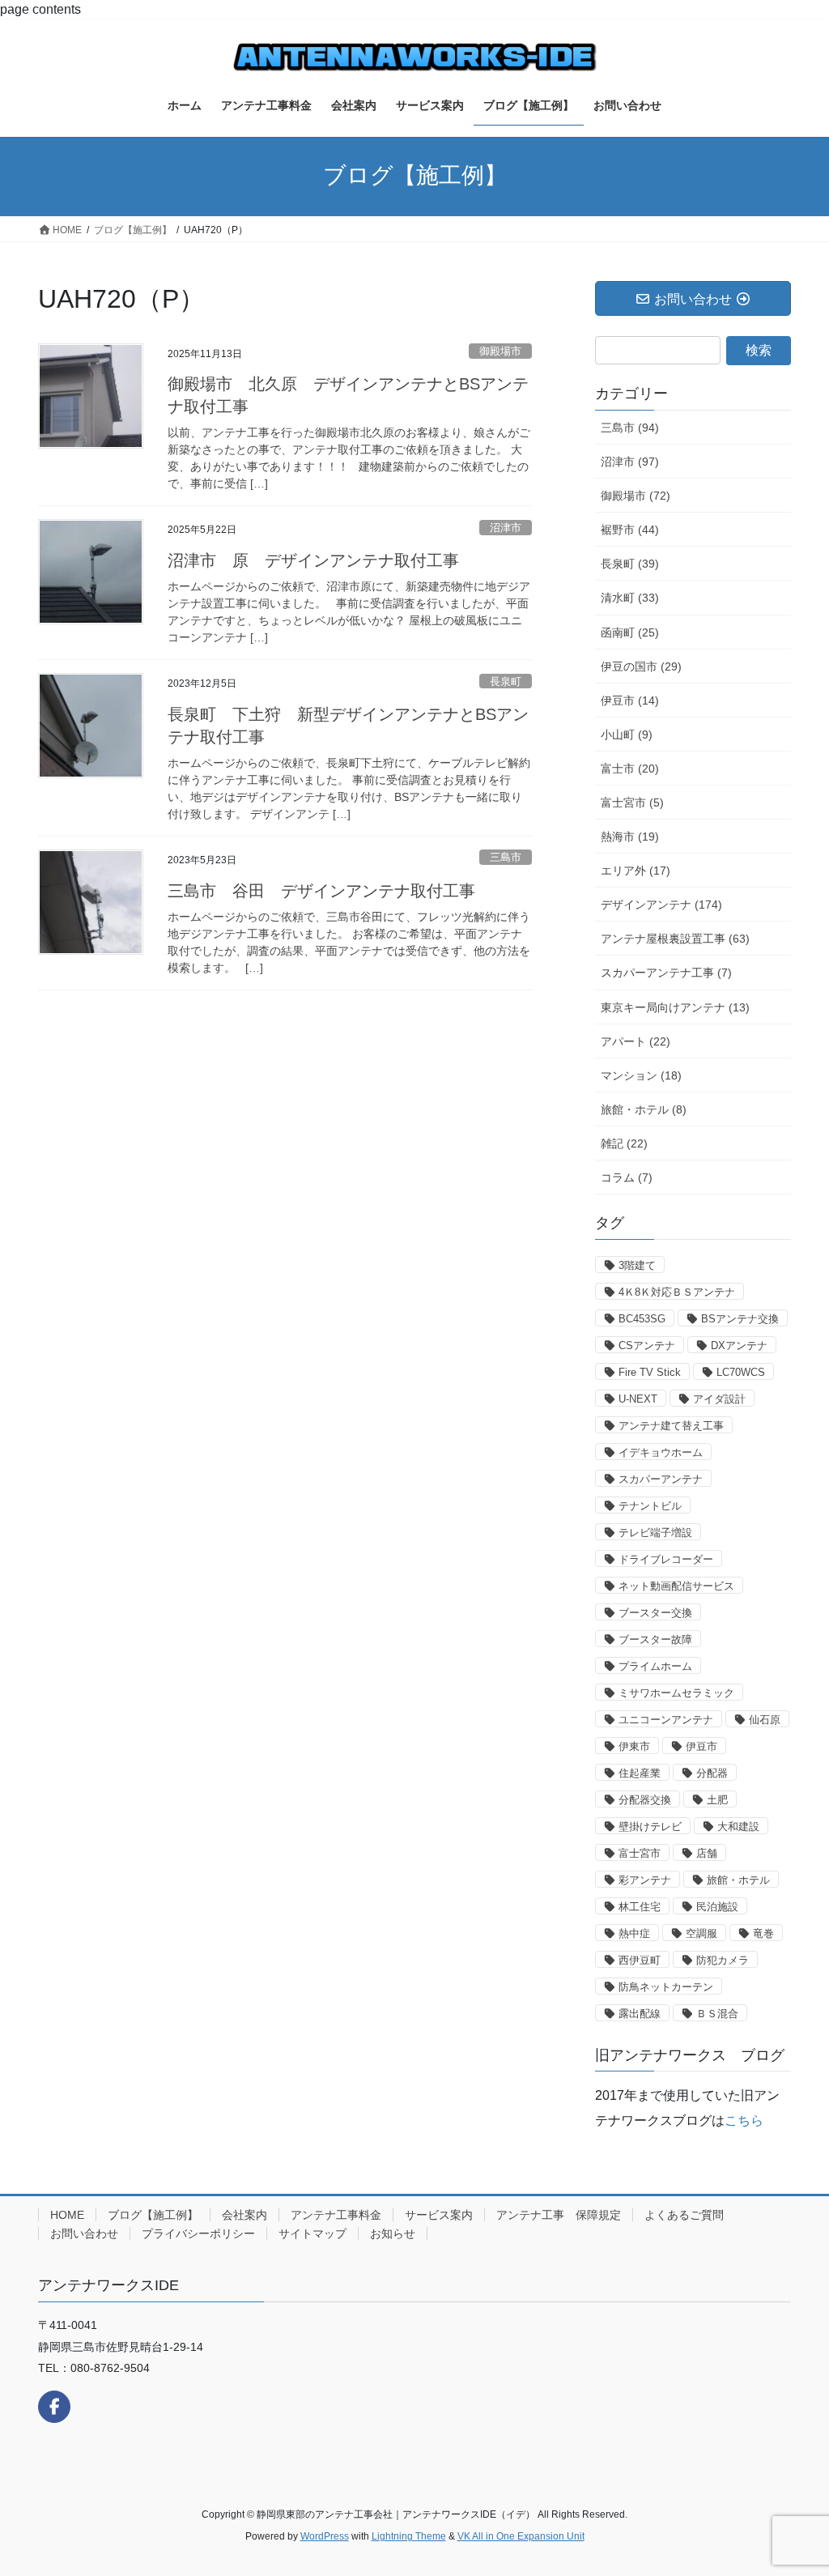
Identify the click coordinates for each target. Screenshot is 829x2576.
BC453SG (642, 1319)
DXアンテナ (739, 1345)
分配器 (712, 1773)
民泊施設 (717, 1907)
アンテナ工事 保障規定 (559, 2215)
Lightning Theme (409, 2536)
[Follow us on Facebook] (54, 2407)
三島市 (506, 857)
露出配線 (640, 2014)
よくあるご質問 (684, 2215)
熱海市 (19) (630, 837)
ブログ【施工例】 (153, 2215)
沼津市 (506, 528)
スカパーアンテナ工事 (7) (666, 973)
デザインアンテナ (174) (661, 905)
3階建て (637, 1265)
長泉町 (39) (630, 564)
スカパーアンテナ (661, 1479)
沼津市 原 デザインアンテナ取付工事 (313, 560)
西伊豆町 (640, 1960)
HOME (67, 2215)
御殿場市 (500, 351)
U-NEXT (638, 1399)
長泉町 (506, 681)
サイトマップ (312, 2233)
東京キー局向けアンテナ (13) (675, 1007)
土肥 (717, 1800)
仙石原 (765, 1720)
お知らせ (393, 2233)
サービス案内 (439, 2215)
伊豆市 (701, 1746)
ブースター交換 (655, 1613)
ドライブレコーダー (666, 1559)
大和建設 (738, 1827)
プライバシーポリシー (198, 2233)
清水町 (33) (630, 598)
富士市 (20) (630, 769)
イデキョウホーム (661, 1452)
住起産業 (640, 1773)
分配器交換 (645, 1800)
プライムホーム (655, 1666)
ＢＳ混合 (717, 2014)
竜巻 (763, 1933)
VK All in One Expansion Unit (521, 2536)
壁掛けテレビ (650, 1827)
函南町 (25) (630, 632)
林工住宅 (640, 1907)
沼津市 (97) (630, 462)
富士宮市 (640, 1853)
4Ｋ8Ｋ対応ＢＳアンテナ (677, 1292)
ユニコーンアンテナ (666, 1720)
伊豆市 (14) (630, 700)
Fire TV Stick (650, 1372)
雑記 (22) (624, 1143)
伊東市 (634, 1746)
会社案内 (244, 2215)
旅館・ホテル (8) (644, 1109)
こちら (744, 2120)
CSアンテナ (647, 1345)
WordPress (325, 2536)
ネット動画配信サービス (676, 1586)
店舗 (707, 1853)
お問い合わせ (84, 2233)
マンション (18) (641, 1075)
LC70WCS (741, 1372)
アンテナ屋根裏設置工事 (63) (675, 939)
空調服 (701, 1933)
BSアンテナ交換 (740, 1319)
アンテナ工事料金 (336, 2215)
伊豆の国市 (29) (641, 666)
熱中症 (634, 1933)
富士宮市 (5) (632, 803)
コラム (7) (627, 1177)
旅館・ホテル (738, 1880)
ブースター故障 (655, 1639)
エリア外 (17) (636, 871)
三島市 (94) (630, 428)
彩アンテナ (645, 1880)
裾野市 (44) (630, 530)
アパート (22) (636, 1041)
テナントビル (650, 1506)
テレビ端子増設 (655, 1533)
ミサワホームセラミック (676, 1693)
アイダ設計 (719, 1399)
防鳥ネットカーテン (666, 1987)
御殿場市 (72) (636, 496)
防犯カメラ (723, 1960)
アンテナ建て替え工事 (671, 1426)
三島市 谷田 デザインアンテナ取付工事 (321, 891)
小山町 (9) (627, 734)
